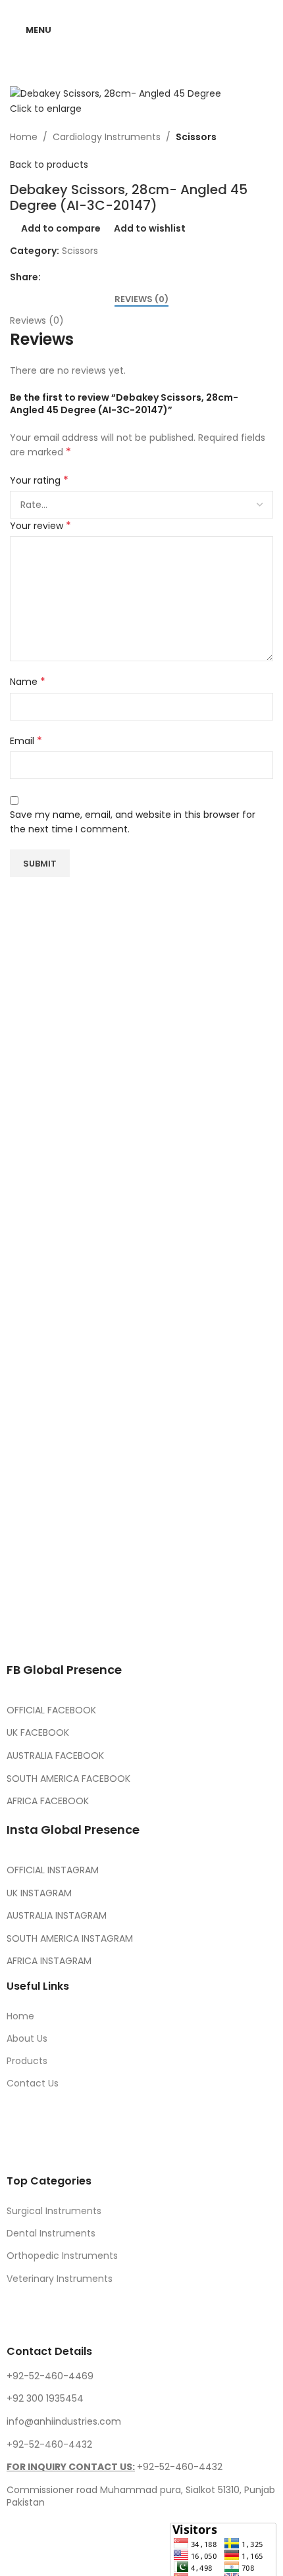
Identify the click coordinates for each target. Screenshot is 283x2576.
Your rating (39, 480)
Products (27, 2061)
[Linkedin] (201, 1628)
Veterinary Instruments (60, 2279)
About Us (27, 2038)
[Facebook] (23, 1628)
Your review (40, 526)
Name (28, 682)
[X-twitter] (59, 1628)
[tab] (141, 299)
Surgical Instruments (54, 2211)
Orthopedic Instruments (62, 2256)
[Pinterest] (130, 1628)
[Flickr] (236, 1628)
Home (24, 137)
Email (26, 741)
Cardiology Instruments (107, 137)
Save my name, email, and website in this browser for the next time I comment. (133, 822)
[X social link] (64, 277)
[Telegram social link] (112, 277)
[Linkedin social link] (96, 277)
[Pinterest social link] (80, 277)
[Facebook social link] (49, 277)
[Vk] (165, 1628)
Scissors (196, 137)
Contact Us (33, 2083)
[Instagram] (94, 1628)
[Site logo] (142, 29)
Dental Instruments (51, 2233)
